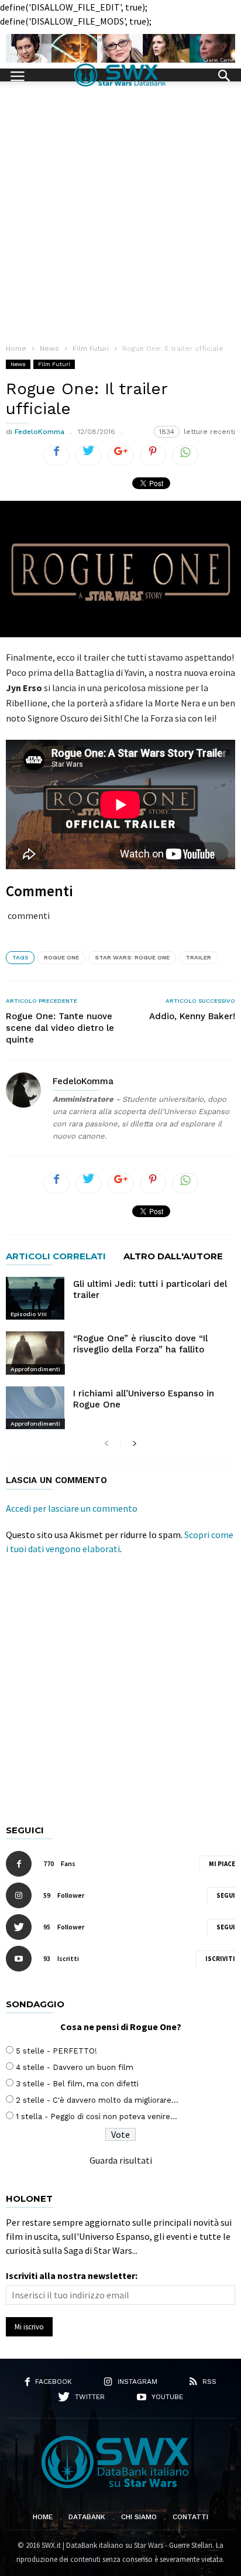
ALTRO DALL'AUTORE (173, 1257)
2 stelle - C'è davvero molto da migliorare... (97, 2100)
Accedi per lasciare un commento (72, 1508)
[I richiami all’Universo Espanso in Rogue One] (35, 1408)
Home (43, 2517)
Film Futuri (54, 364)
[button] (224, 74)
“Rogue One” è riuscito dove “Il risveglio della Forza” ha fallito (140, 1344)
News (18, 364)
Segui (226, 1895)
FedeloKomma (39, 432)
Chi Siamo (139, 2517)
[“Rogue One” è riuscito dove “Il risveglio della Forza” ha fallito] (35, 1353)
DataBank (87, 2517)
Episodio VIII (29, 1314)
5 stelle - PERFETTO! (56, 2051)
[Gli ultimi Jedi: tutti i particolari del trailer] (35, 1298)
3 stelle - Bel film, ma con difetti (77, 2084)
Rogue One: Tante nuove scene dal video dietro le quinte (60, 1028)
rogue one (61, 957)
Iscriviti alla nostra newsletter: (72, 2276)
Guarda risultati (121, 2160)
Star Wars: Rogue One (132, 957)
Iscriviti (220, 1959)
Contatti (190, 2517)
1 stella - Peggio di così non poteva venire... (97, 2117)
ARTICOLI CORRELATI (56, 1257)
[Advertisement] (120, 208)
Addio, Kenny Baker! (192, 1016)
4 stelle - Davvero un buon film (75, 2067)
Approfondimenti (35, 1369)
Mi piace (222, 1864)
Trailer (198, 957)
